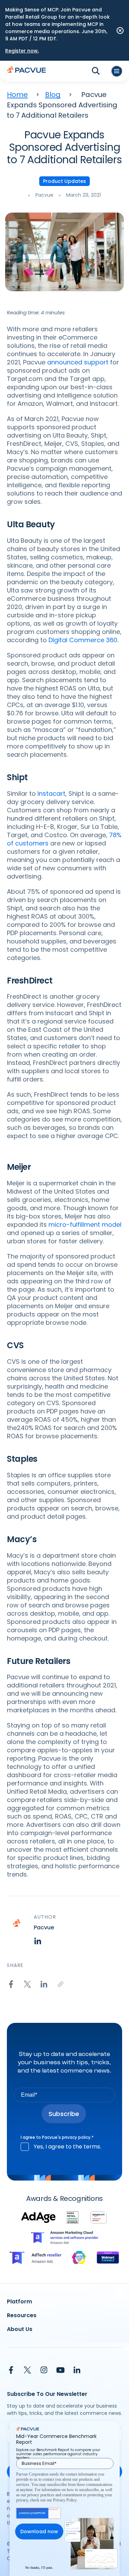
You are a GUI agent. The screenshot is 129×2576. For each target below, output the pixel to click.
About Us (20, 2329)
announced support (78, 362)
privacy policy (76, 2137)
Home (17, 95)
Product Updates (64, 181)
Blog (53, 95)
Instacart (51, 794)
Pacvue (44, 195)
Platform (19, 2301)
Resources (22, 2315)
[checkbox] (64, 2147)
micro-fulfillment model (85, 1225)
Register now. (22, 51)
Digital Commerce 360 (83, 640)
